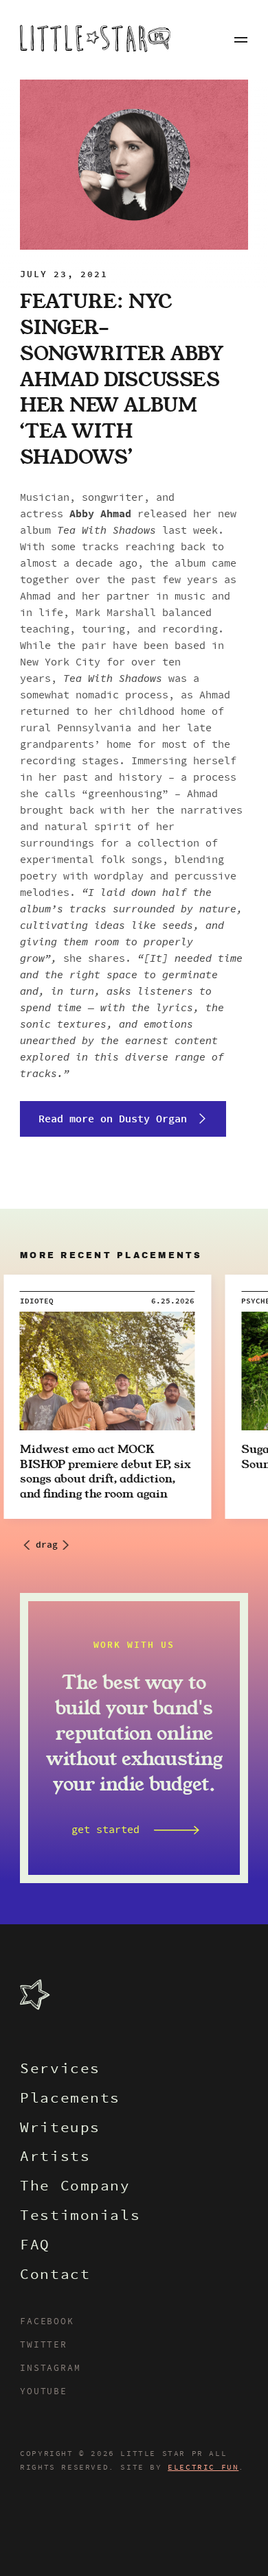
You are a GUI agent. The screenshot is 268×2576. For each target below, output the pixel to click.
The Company (75, 2187)
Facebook (47, 2322)
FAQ (35, 2246)
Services (60, 2070)
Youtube (44, 2392)
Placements (70, 2100)
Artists (55, 2158)
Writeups (60, 2129)
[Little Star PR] (95, 40)
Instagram (50, 2369)
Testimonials (80, 2217)
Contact (55, 2276)
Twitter (44, 2345)
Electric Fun (203, 2468)
